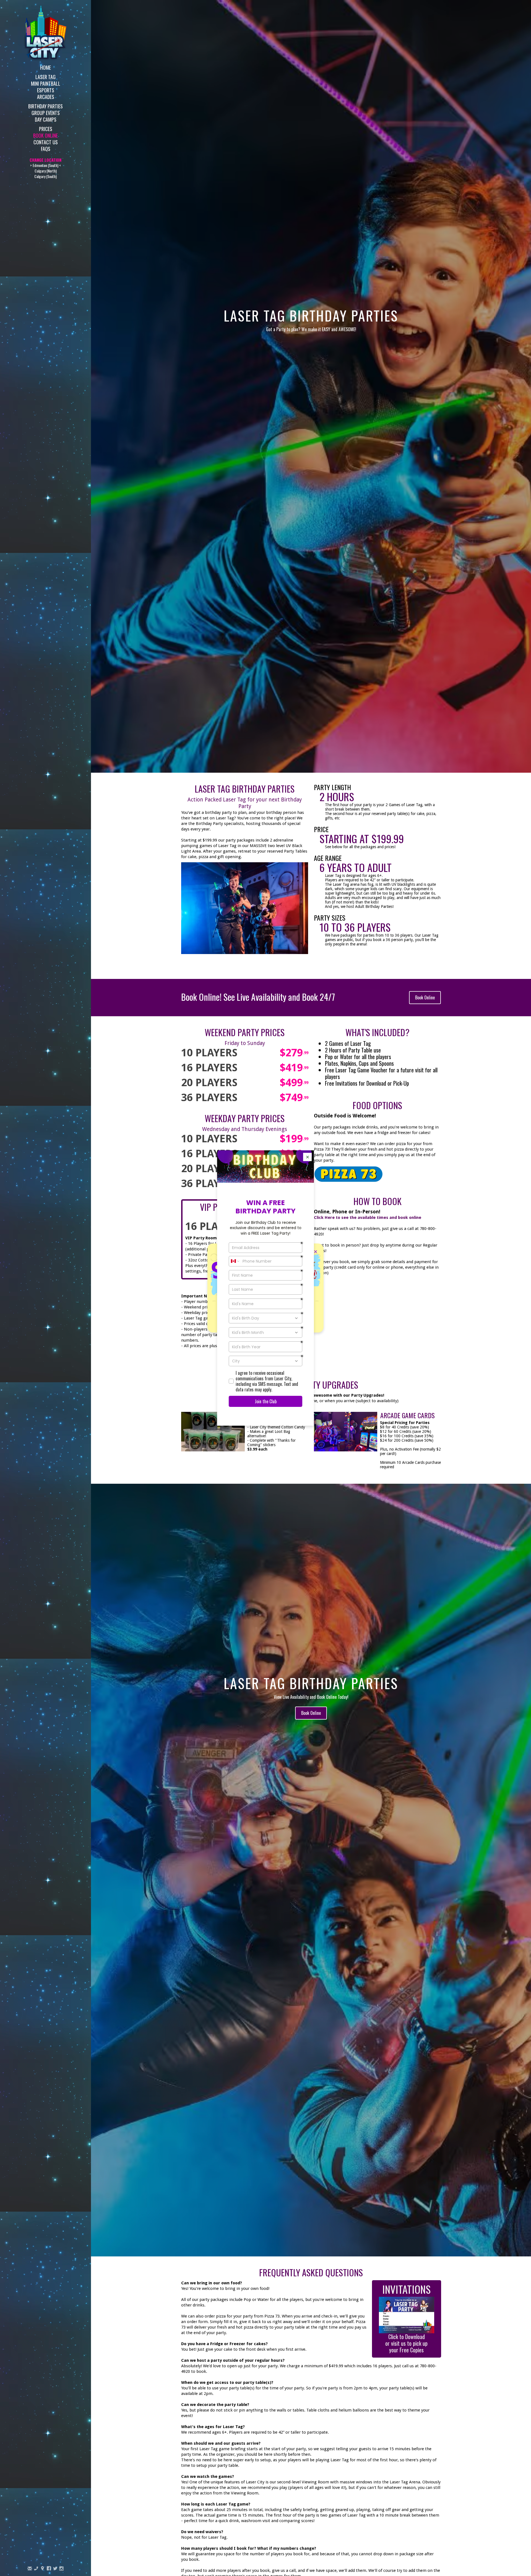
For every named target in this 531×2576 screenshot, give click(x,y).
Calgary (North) (46, 171)
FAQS (46, 148)
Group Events (46, 112)
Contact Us (46, 142)
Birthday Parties (45, 106)
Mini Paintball (46, 83)
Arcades (46, 96)
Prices (46, 128)
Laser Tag (45, 76)
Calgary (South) (45, 176)
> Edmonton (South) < (45, 165)
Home (45, 67)
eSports (46, 90)
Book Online (45, 135)
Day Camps (46, 119)
